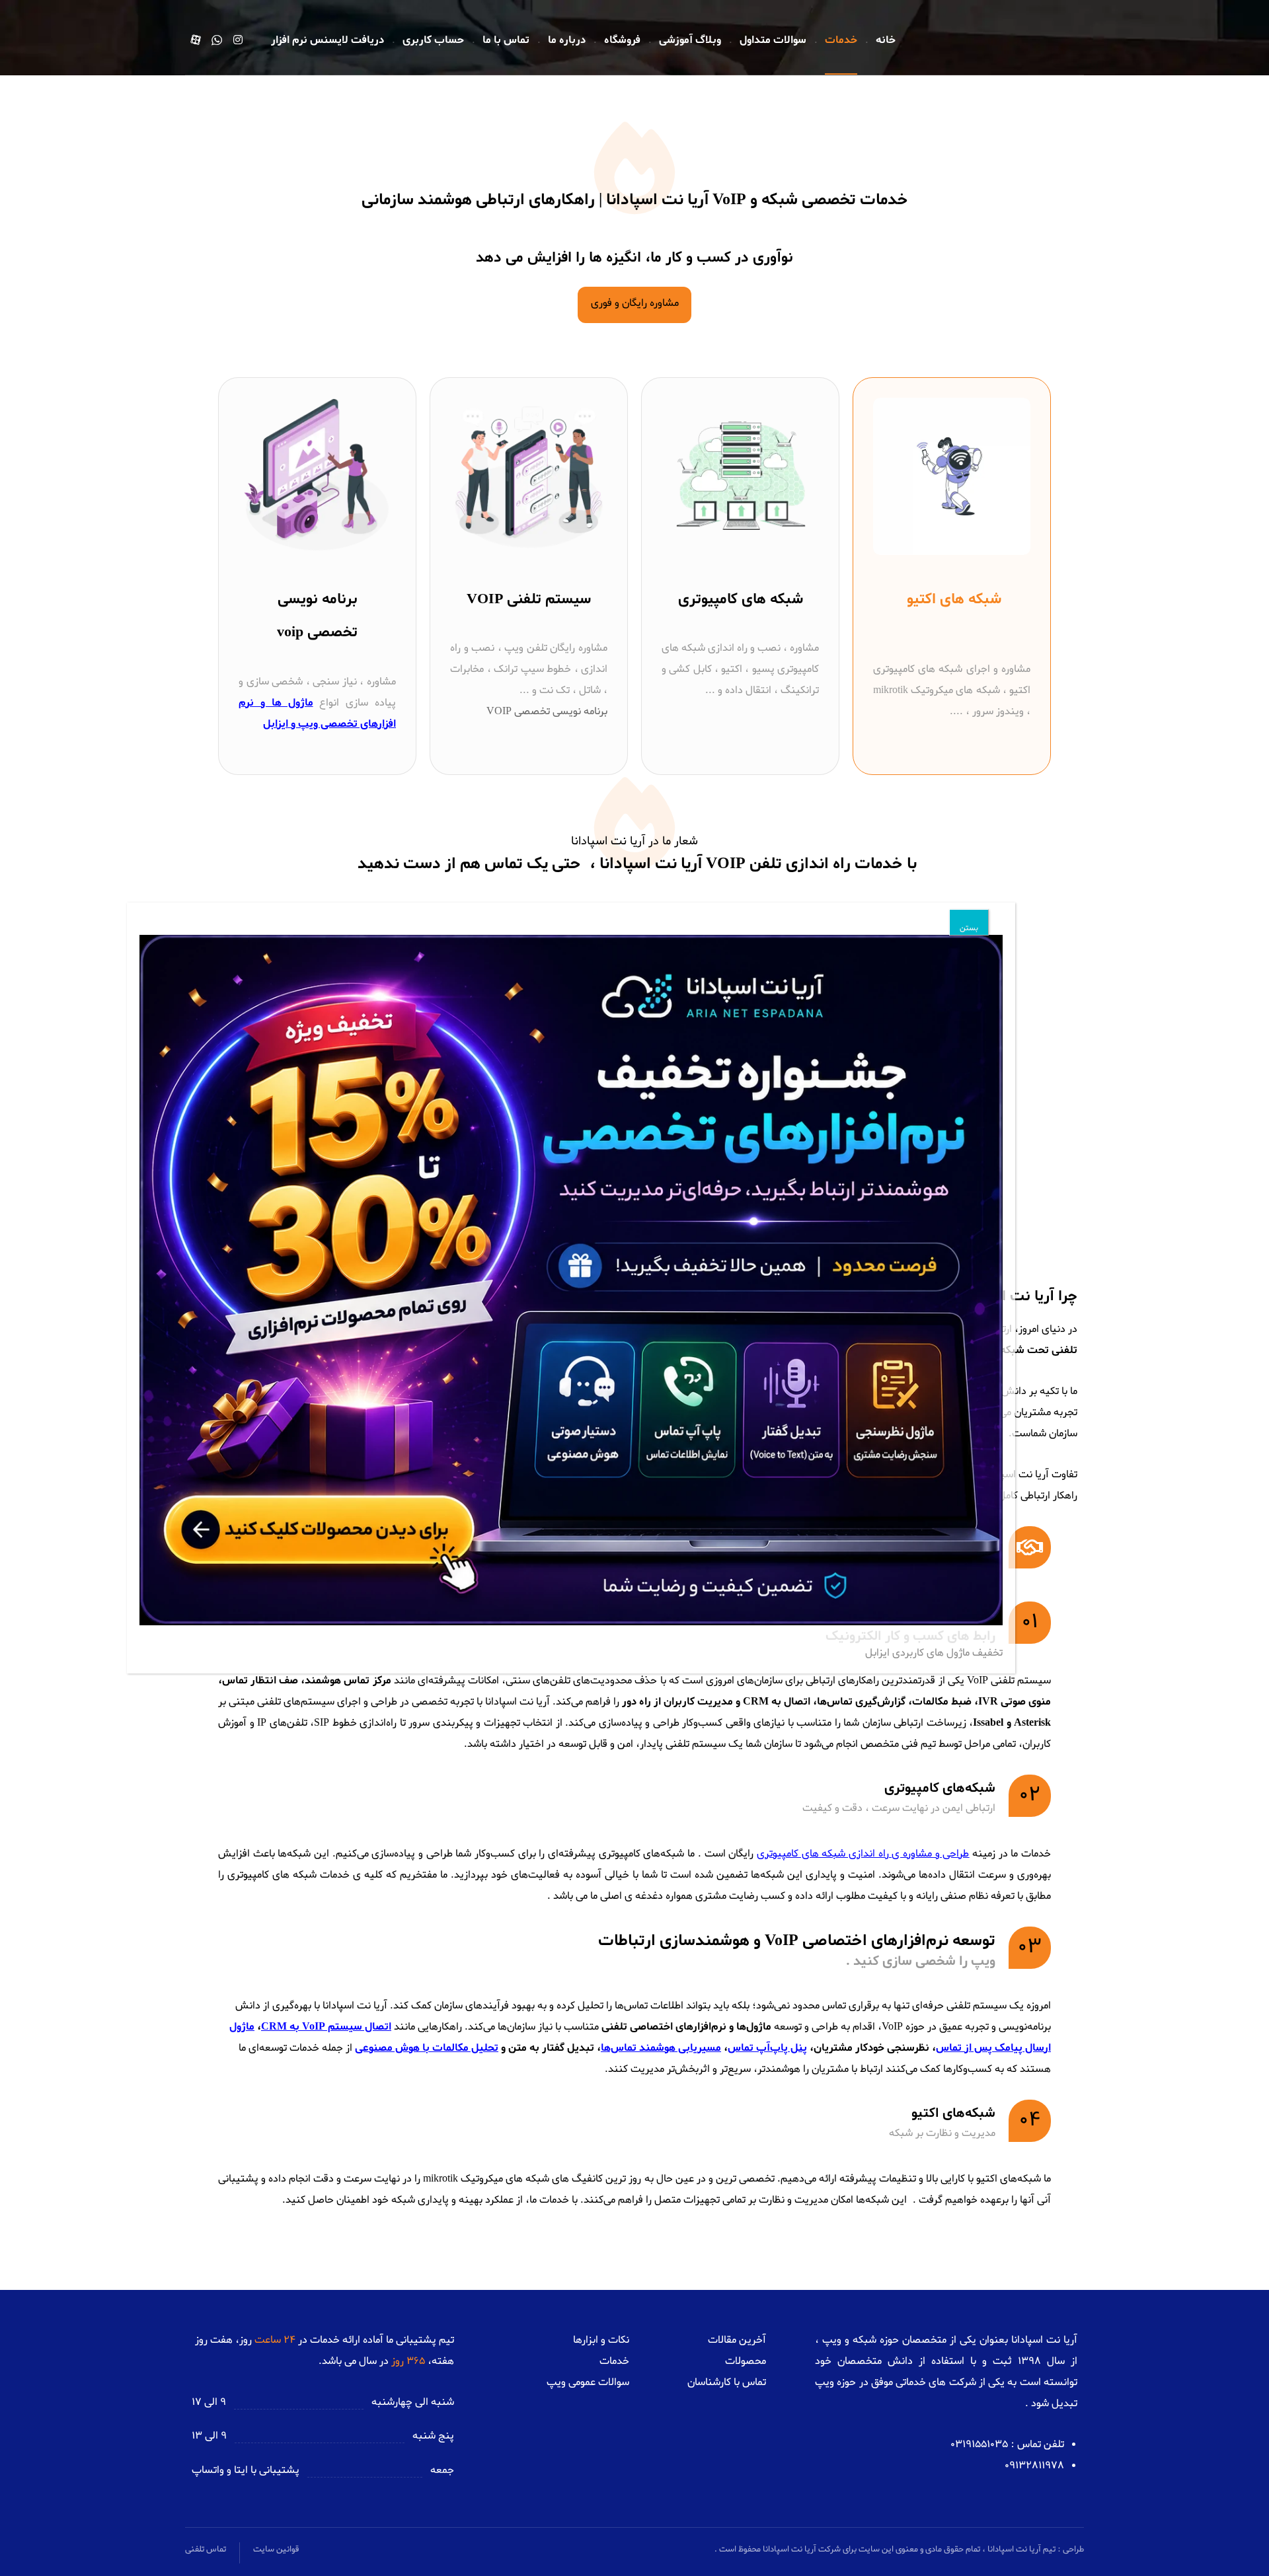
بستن (969, 928)
